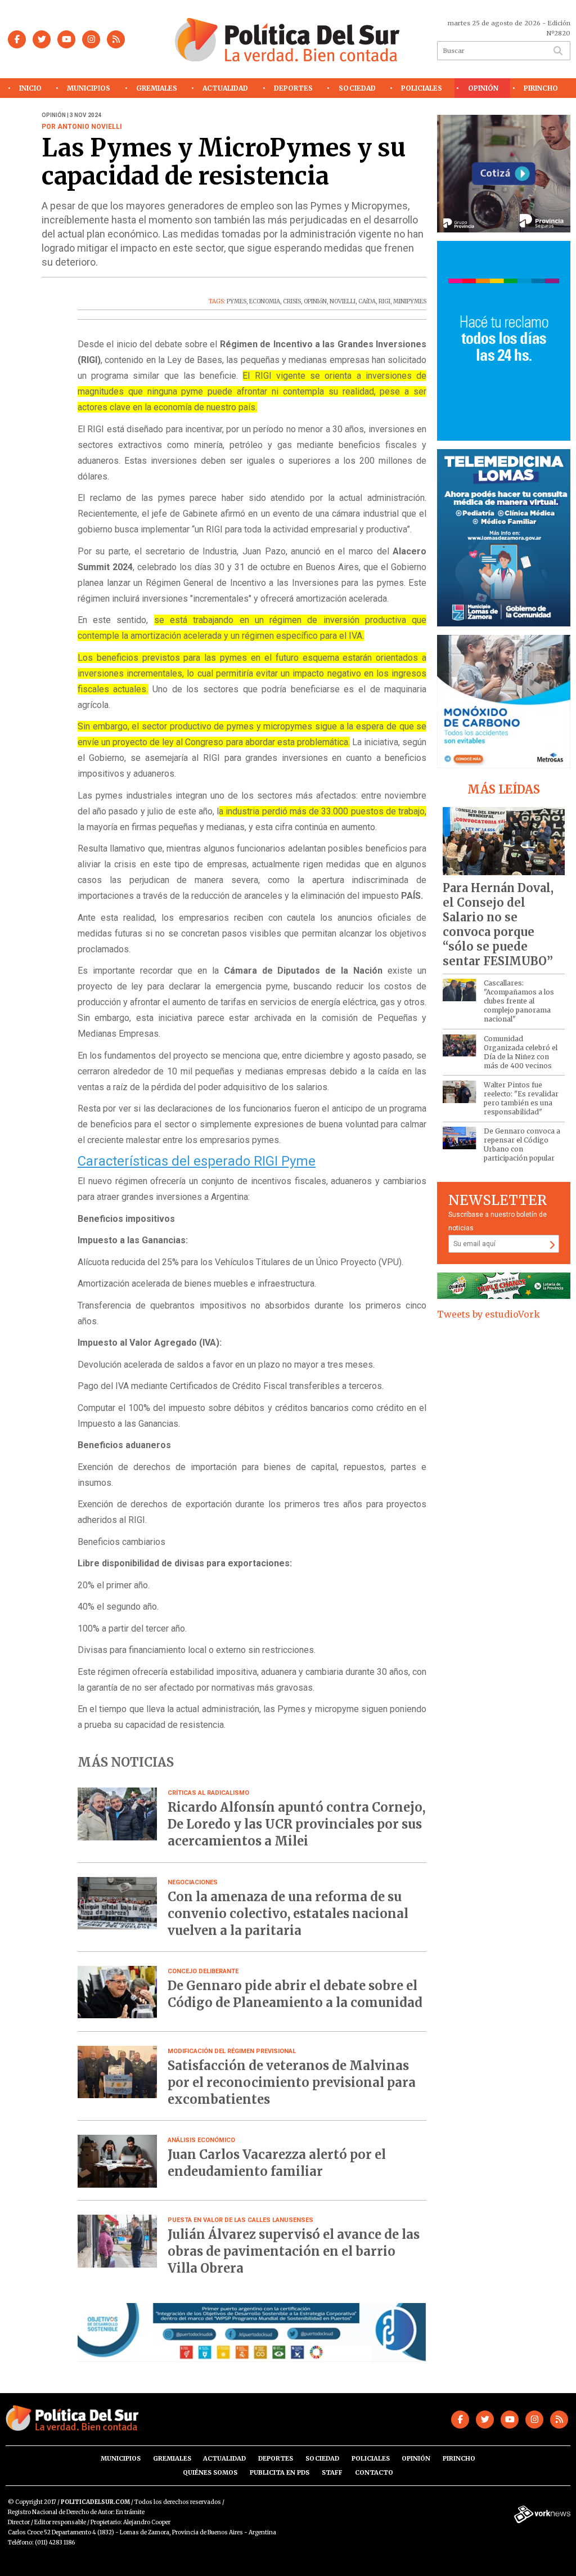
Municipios (89, 88)
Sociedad (357, 88)
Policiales (422, 88)
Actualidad (225, 88)
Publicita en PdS (280, 2472)
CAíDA (367, 301)
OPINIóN (315, 301)
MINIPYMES (410, 301)
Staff (332, 2472)
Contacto (374, 2472)
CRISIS (292, 301)
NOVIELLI (343, 301)
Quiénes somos (210, 2472)
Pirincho (541, 88)
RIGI (384, 301)
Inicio (30, 88)
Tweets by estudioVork (489, 1314)
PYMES (237, 301)
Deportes (293, 88)
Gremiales (157, 88)
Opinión (483, 88)
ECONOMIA (265, 301)
